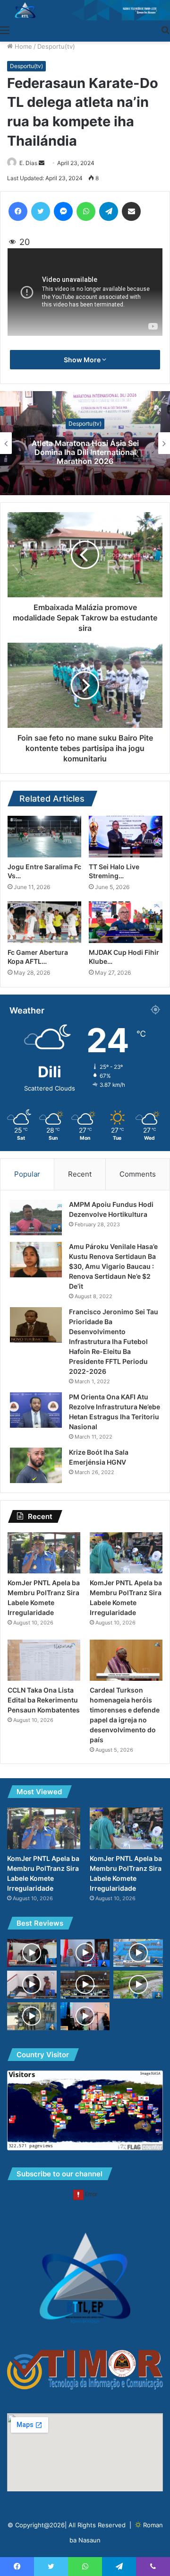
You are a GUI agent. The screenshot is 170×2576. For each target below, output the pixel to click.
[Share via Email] (131, 211)
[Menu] (5, 30)
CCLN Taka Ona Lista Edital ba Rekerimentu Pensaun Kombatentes (44, 1700)
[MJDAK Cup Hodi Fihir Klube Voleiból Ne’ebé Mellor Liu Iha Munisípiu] (126, 922)
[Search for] (165, 30)
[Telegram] (109, 211)
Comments (138, 1174)
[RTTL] (85, 10)
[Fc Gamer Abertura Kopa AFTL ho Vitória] (44, 922)
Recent (80, 1174)
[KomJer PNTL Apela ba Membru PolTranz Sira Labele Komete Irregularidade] (44, 1553)
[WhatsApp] (86, 211)
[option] (85, 443)
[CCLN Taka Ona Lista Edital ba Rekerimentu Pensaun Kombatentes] (44, 1660)
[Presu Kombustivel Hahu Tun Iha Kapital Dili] (32, 2016)
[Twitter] (41, 211)
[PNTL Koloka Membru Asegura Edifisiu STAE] (138, 1953)
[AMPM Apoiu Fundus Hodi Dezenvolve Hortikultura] (36, 1218)
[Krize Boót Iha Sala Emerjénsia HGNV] (36, 1465)
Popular (27, 1174)
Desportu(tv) (56, 46)
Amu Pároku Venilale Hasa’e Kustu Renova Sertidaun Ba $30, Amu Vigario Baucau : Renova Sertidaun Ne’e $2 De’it (113, 1266)
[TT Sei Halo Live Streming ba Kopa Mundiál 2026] (126, 837)
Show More (83, 360)
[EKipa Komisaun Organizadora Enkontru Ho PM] (85, 1953)
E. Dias (28, 163)
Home (22, 46)
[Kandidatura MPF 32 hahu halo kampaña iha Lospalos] (32, 1953)
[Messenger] (63, 211)
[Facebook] (18, 211)
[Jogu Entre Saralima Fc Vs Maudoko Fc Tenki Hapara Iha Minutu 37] (44, 837)
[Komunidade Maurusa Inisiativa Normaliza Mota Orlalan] (138, 1985)
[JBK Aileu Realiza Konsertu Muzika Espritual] (85, 2016)
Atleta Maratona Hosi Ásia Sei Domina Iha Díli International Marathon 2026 (85, 452)
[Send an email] (42, 163)
